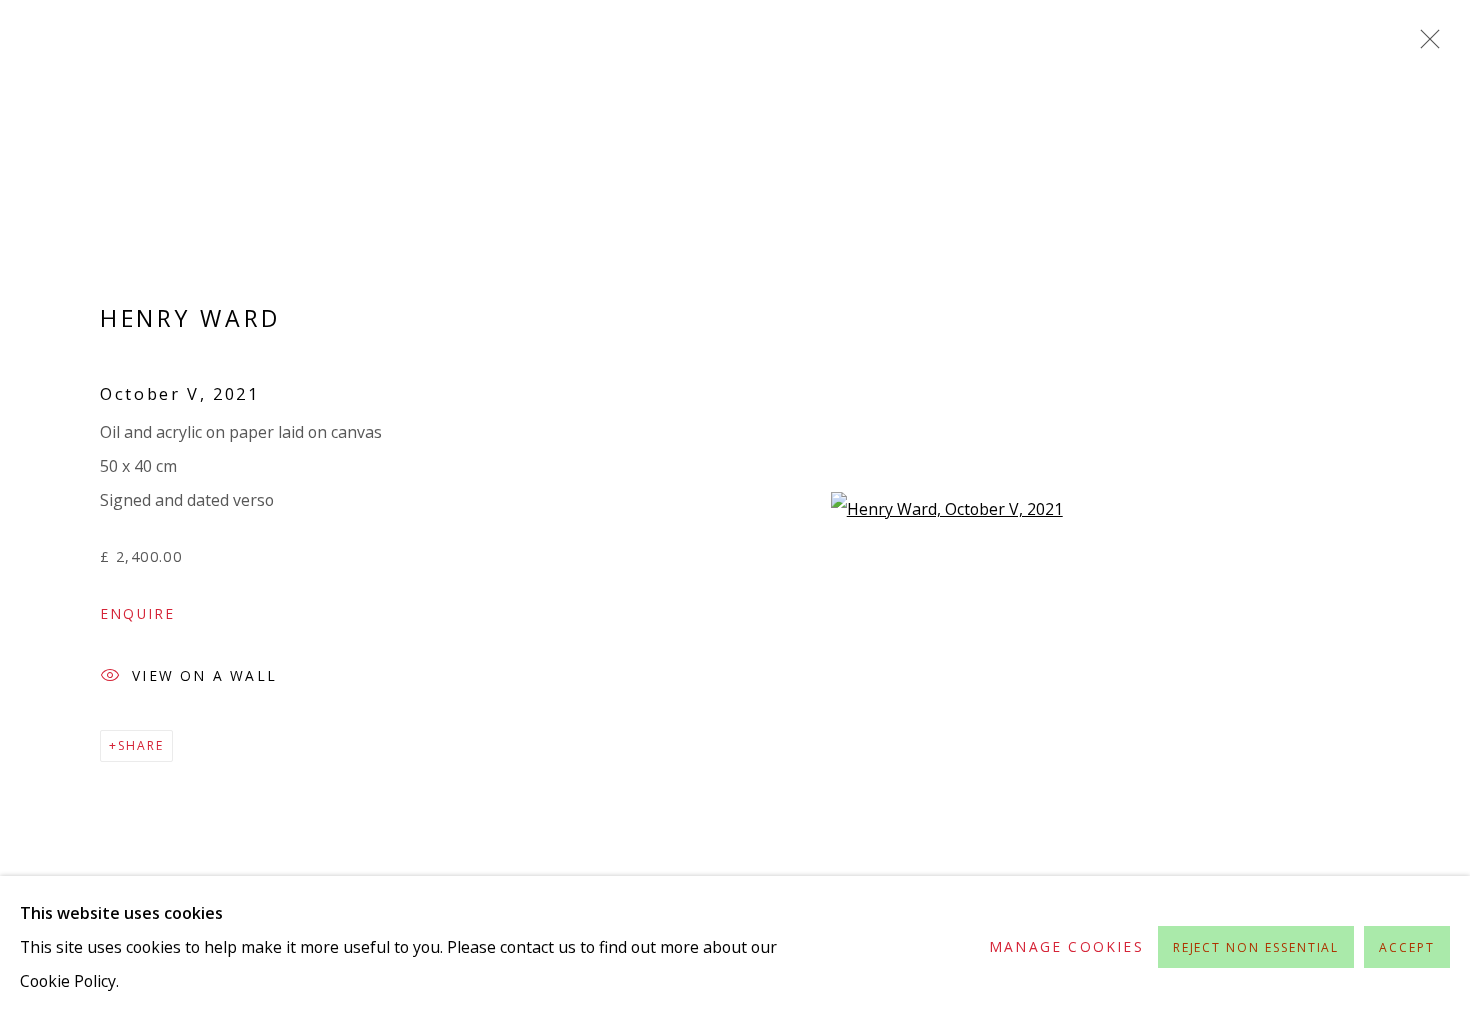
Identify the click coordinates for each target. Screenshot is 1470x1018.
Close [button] (1425, 45)
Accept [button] (1407, 947)
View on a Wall (204, 675)
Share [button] (141, 745)
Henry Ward (190, 318)
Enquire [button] (137, 613)
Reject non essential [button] (1256, 947)
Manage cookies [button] (1066, 946)
